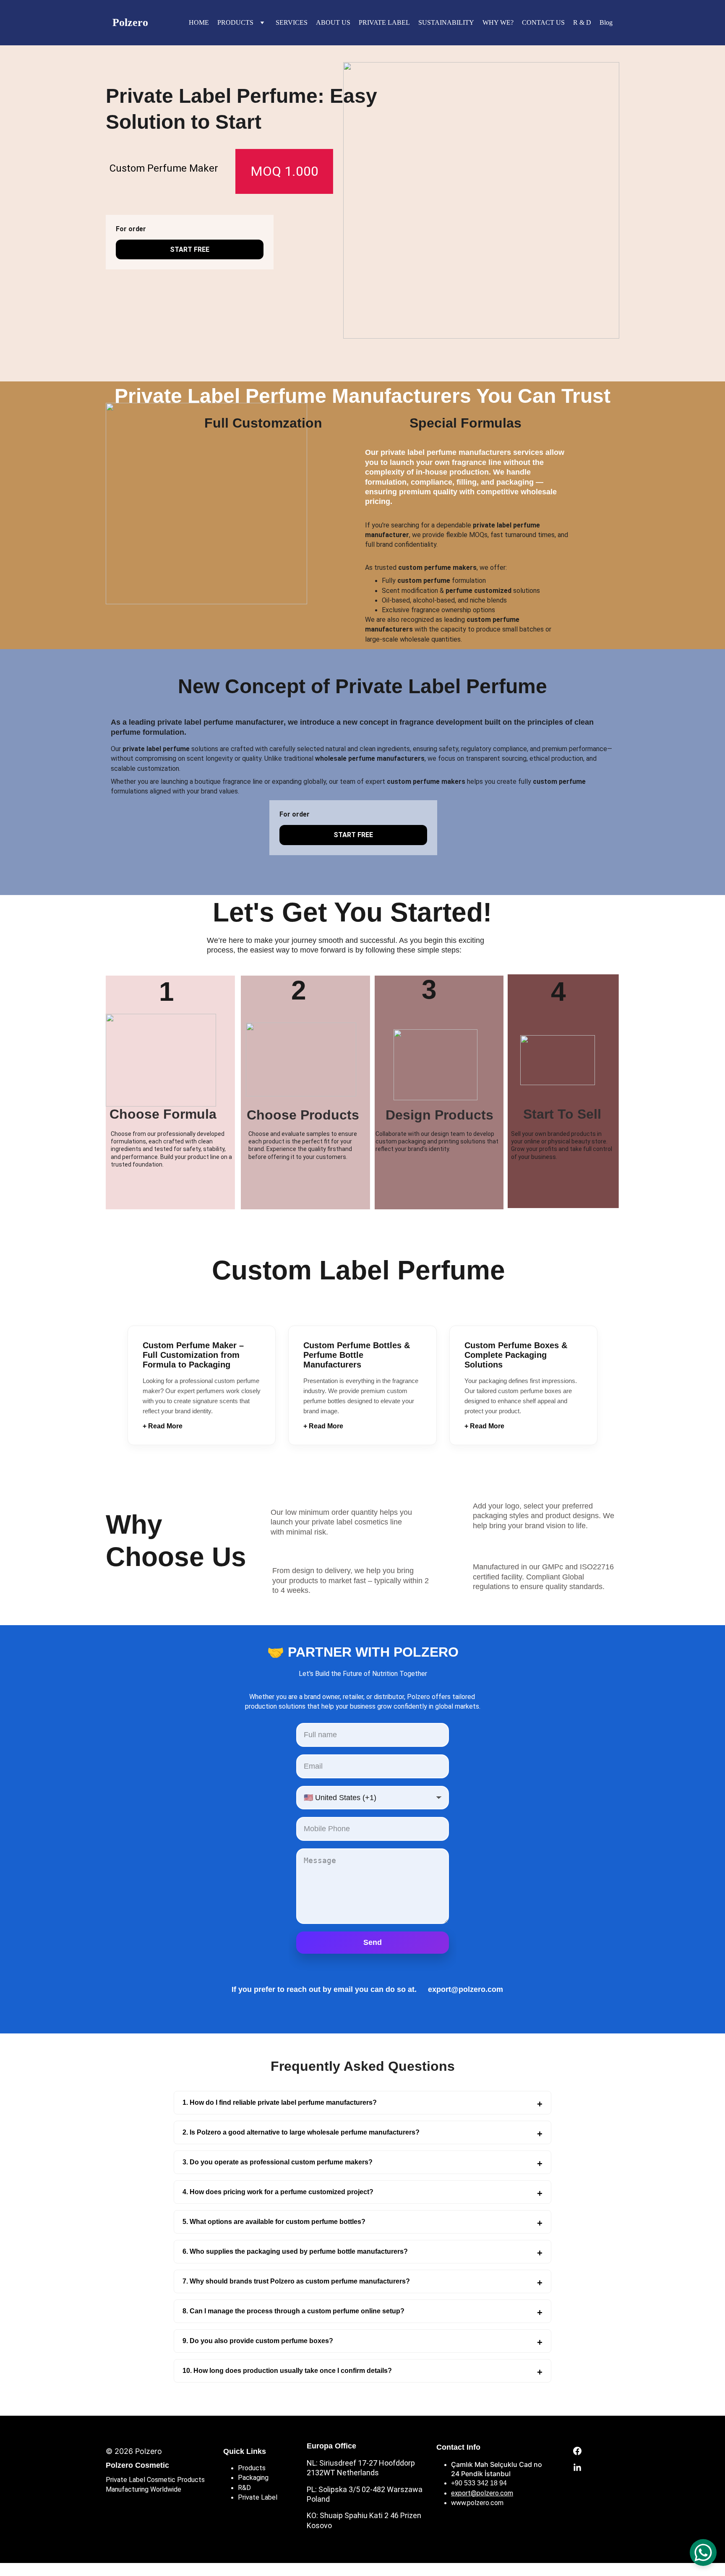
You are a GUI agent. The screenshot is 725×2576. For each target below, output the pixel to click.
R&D (244, 2488)
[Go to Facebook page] (577, 2455)
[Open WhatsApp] (703, 2553)
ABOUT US (333, 22)
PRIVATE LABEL (384, 22)
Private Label (258, 2497)
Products (252, 2468)
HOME (199, 22)
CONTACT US (543, 22)
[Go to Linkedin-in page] (577, 2468)
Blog (606, 22)
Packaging (253, 2478)
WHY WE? (498, 22)
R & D (582, 22)
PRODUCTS (235, 22)
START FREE (190, 249)
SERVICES (292, 22)
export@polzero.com (482, 2493)
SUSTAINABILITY (446, 22)
